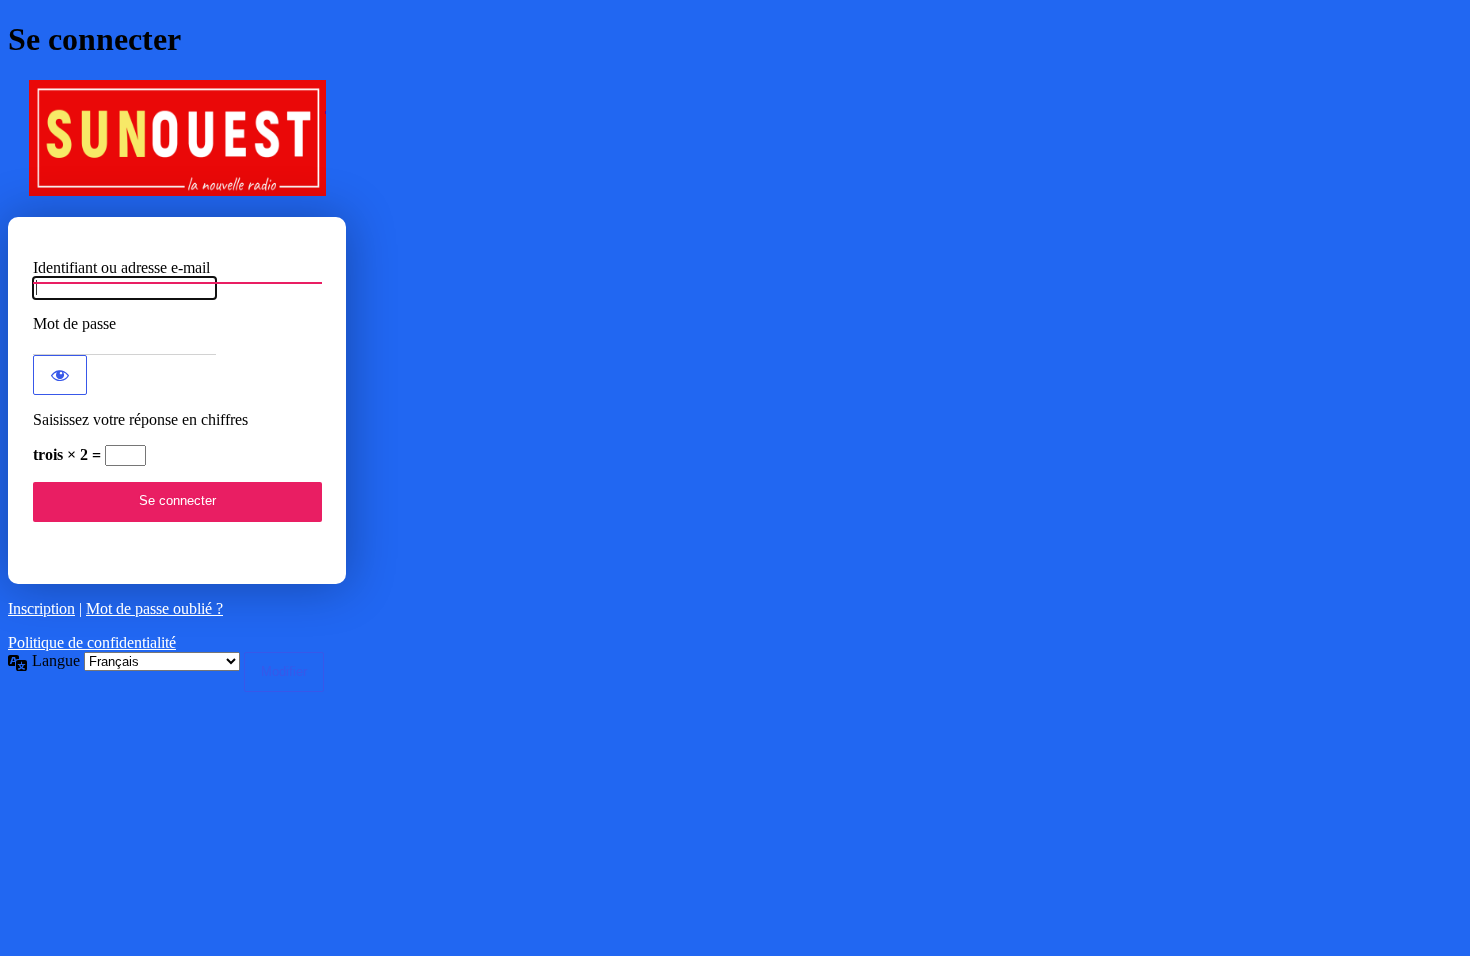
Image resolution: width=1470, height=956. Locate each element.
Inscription (41, 608)
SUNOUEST (177, 138)
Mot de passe (74, 323)
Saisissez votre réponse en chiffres (140, 419)
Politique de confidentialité (92, 642)
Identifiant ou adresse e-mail (121, 267)
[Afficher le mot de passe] (60, 375)
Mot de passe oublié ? (154, 608)
